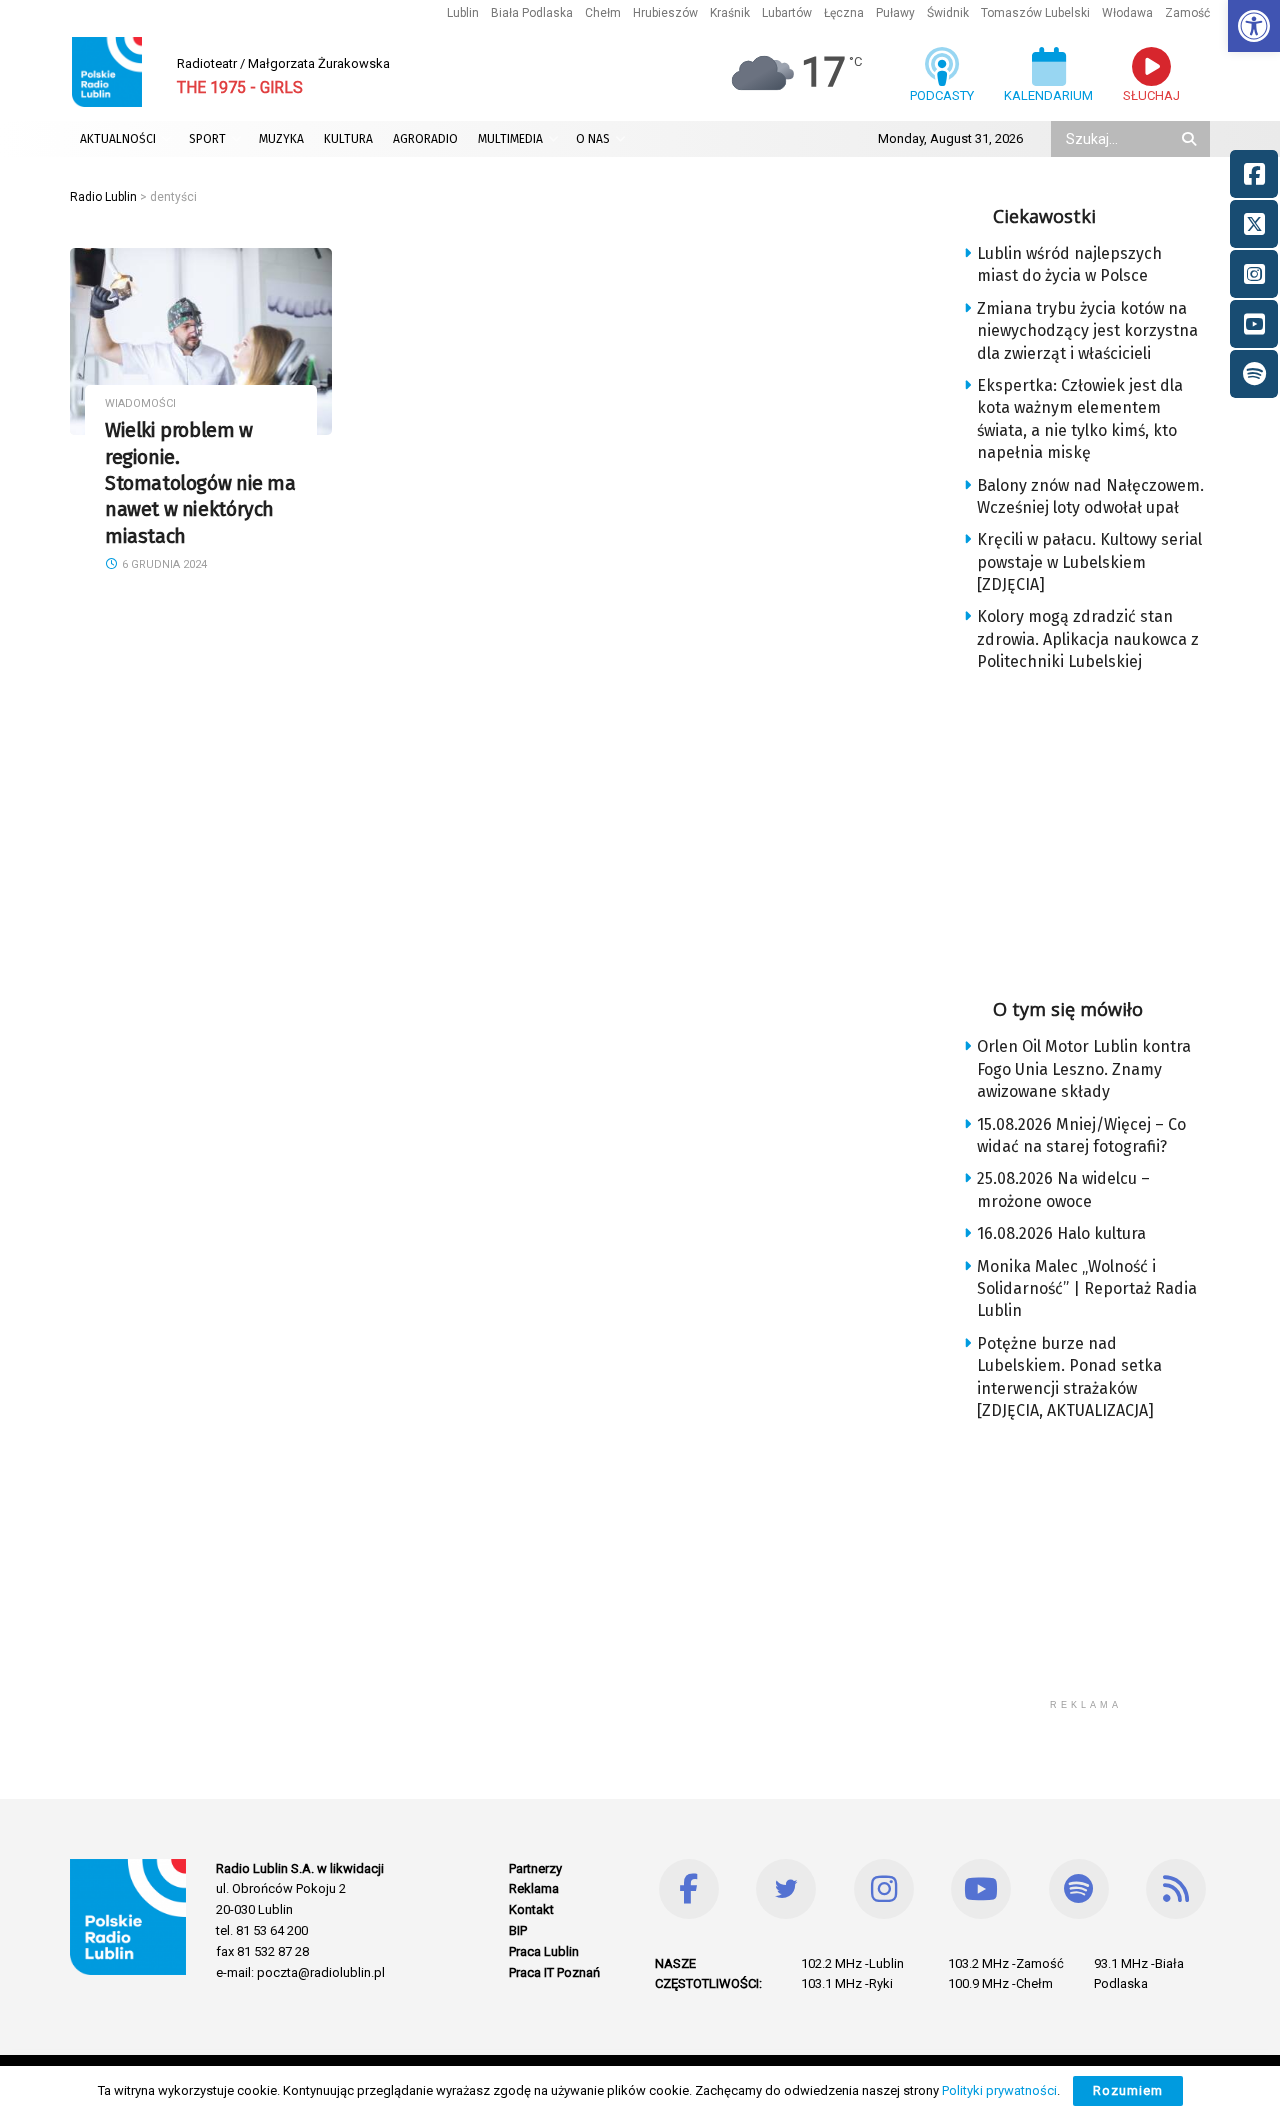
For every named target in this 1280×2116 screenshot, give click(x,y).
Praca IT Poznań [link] (554, 1972)
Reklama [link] (534, 1888)
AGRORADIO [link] (425, 139)
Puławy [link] (895, 13)
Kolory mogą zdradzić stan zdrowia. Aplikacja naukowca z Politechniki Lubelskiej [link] (1088, 639)
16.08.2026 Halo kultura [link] (1061, 1233)
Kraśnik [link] (730, 13)
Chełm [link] (603, 13)
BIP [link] (518, 1930)
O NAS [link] (593, 139)
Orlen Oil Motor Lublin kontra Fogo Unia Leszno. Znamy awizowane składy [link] (1084, 1069)
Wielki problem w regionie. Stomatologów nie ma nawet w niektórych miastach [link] (200, 483)
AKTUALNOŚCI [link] (118, 139)
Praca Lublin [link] (544, 1951)
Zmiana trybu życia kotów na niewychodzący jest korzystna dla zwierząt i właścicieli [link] (1087, 331)
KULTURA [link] (348, 139)
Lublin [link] (463, 13)
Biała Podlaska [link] (532, 13)
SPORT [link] (207, 139)
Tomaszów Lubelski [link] (1035, 13)
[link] (1254, 26)
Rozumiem (1128, 2090)
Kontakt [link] (531, 1909)
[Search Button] (1191, 139)
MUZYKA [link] (281, 139)
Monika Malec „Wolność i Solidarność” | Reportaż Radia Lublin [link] (1087, 1289)
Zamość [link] (1187, 13)
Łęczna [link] (844, 13)
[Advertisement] (1102, 829)
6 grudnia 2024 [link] (163, 564)
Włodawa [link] (1127, 13)
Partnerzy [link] (535, 1868)
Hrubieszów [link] (665, 13)
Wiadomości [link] (140, 403)
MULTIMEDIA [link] (510, 139)
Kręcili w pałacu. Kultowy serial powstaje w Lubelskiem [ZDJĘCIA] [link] (1089, 562)
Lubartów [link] (787, 13)
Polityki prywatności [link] (999, 2090)
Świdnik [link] (948, 13)
